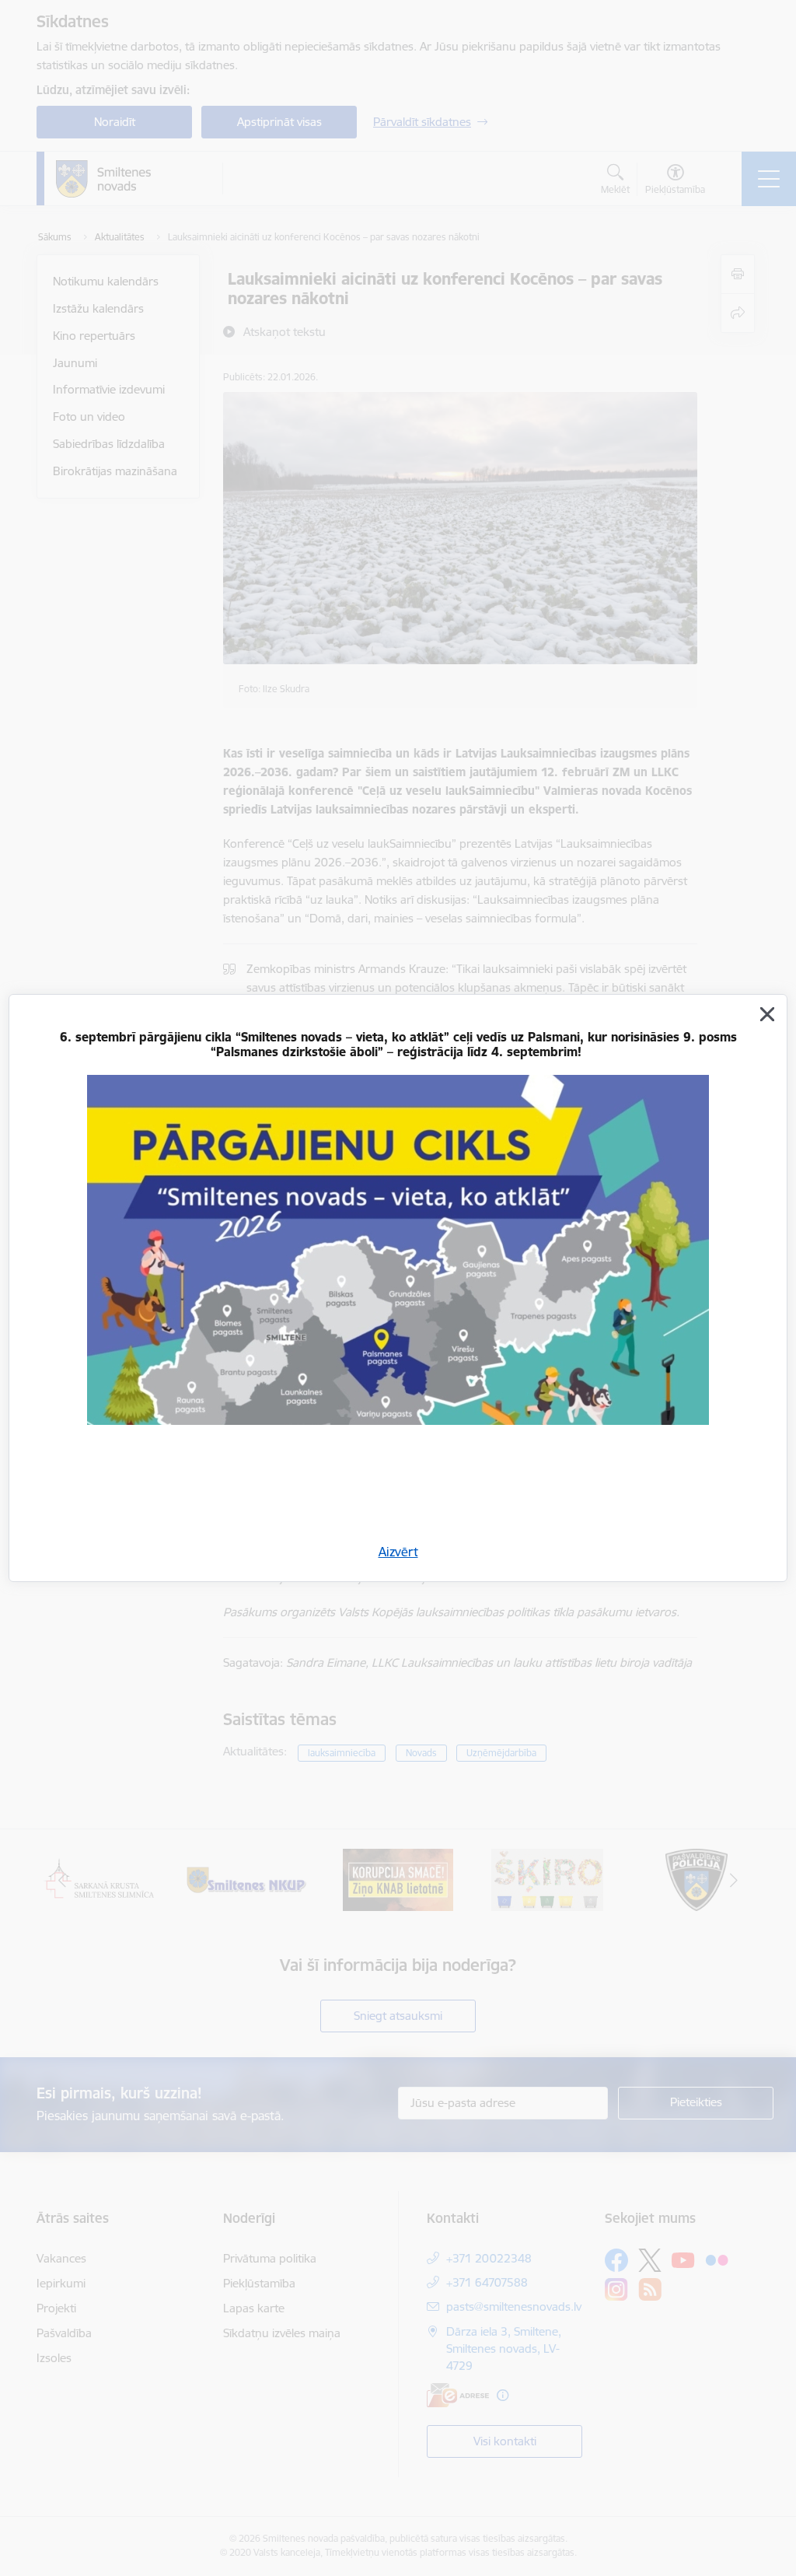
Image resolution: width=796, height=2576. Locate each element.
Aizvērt (398, 1552)
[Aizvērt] (767, 1014)
